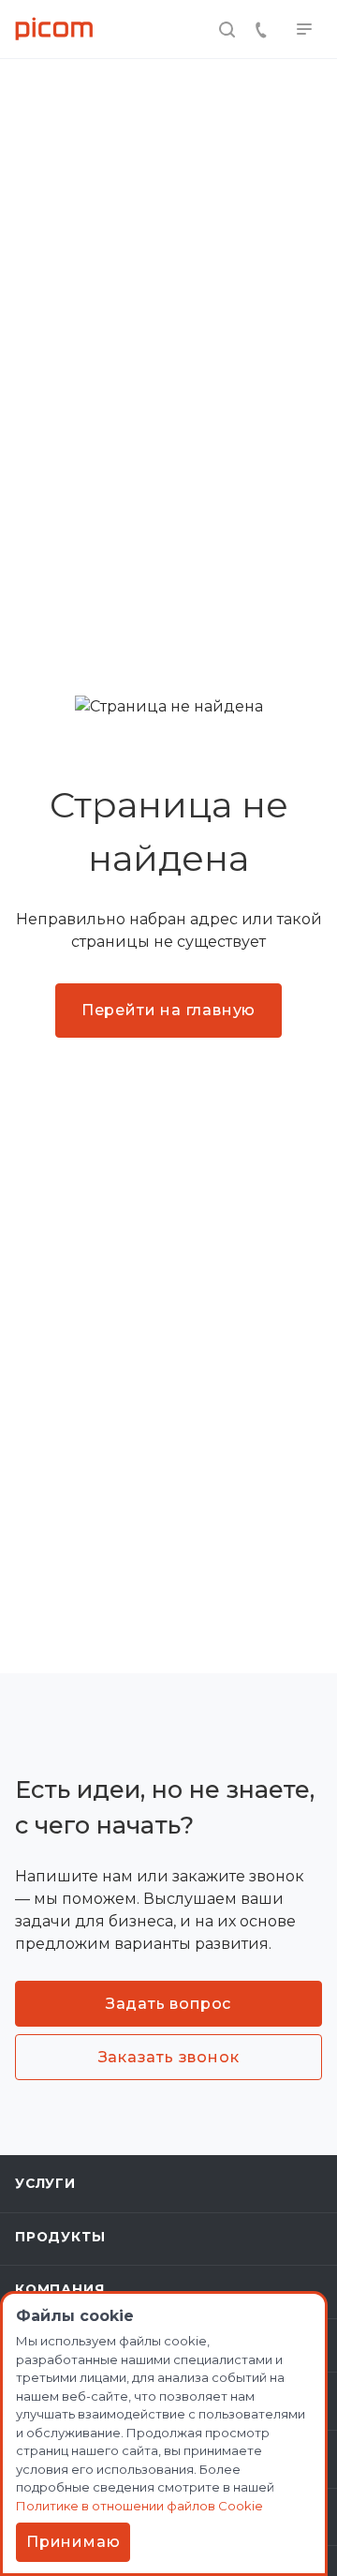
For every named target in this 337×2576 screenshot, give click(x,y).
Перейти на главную (168, 1010)
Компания (59, 2289)
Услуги (45, 2183)
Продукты (60, 2237)
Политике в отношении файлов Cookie (139, 2506)
